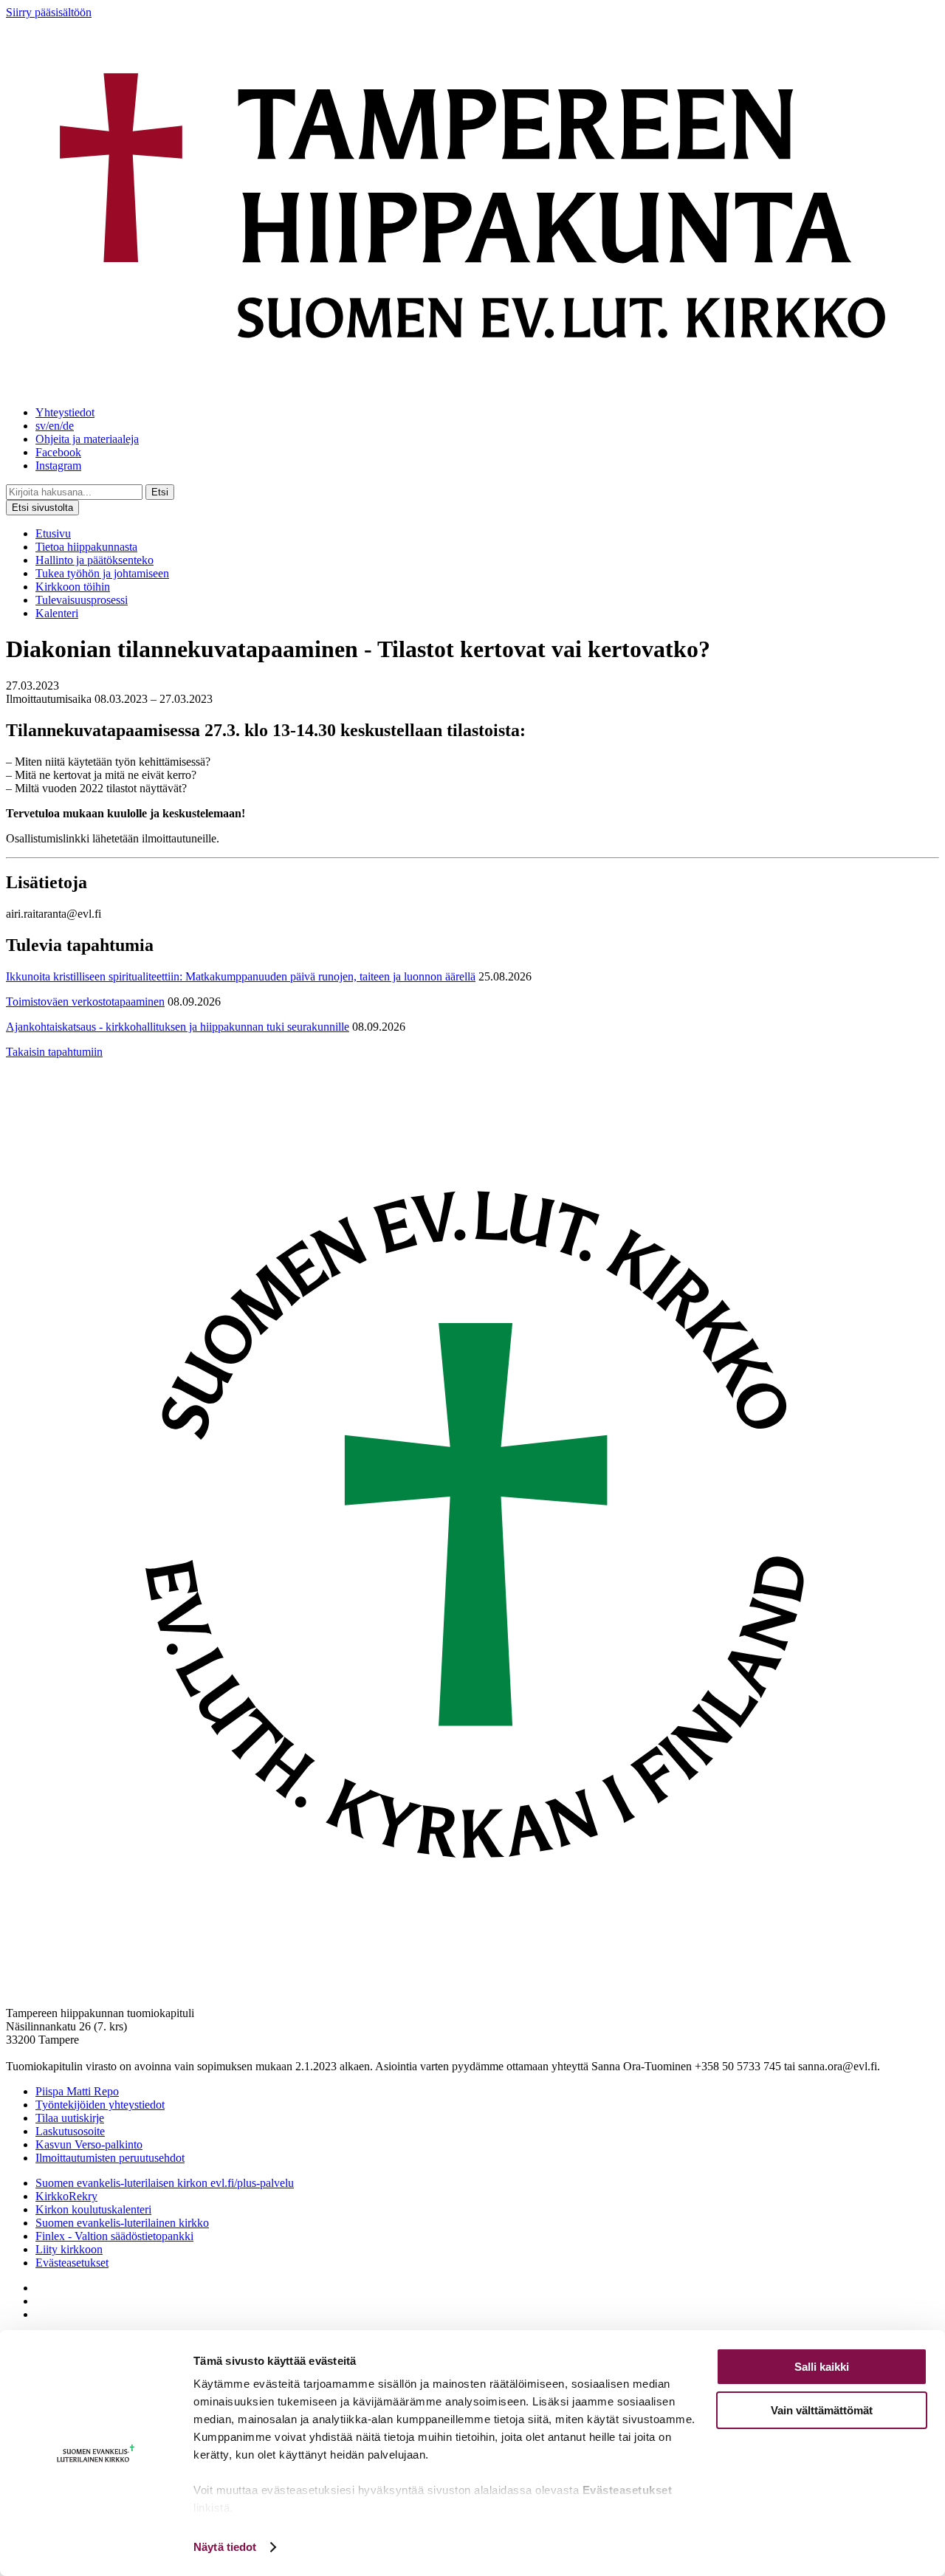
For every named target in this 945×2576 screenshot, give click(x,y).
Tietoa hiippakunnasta (86, 547)
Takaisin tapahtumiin (54, 1052)
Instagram (58, 466)
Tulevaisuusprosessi (82, 600)
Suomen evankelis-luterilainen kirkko (122, 2223)
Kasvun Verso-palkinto (89, 2144)
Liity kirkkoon (69, 2249)
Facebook (58, 452)
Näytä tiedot (225, 2547)
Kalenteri (57, 613)
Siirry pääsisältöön (49, 12)
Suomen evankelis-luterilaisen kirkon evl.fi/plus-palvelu (165, 2183)
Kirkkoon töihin (73, 587)
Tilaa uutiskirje (70, 2118)
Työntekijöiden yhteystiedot (100, 2105)
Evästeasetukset (72, 2263)
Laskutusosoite (70, 2131)
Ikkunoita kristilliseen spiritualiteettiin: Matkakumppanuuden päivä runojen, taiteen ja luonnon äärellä (241, 976)
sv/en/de (55, 426)
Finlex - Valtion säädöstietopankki (114, 2236)
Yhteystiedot (65, 412)
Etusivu (53, 533)
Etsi (160, 492)
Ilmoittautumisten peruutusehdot (110, 2158)
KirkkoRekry (66, 2196)
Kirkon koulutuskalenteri (93, 2209)
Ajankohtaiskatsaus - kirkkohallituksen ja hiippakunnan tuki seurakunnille (178, 1027)
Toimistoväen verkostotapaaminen (85, 1002)
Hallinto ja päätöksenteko (94, 560)
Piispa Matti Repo (77, 2091)
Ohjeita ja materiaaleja (87, 439)
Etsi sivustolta (42, 508)
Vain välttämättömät (822, 2410)
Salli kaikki (822, 2367)
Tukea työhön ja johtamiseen (102, 573)
